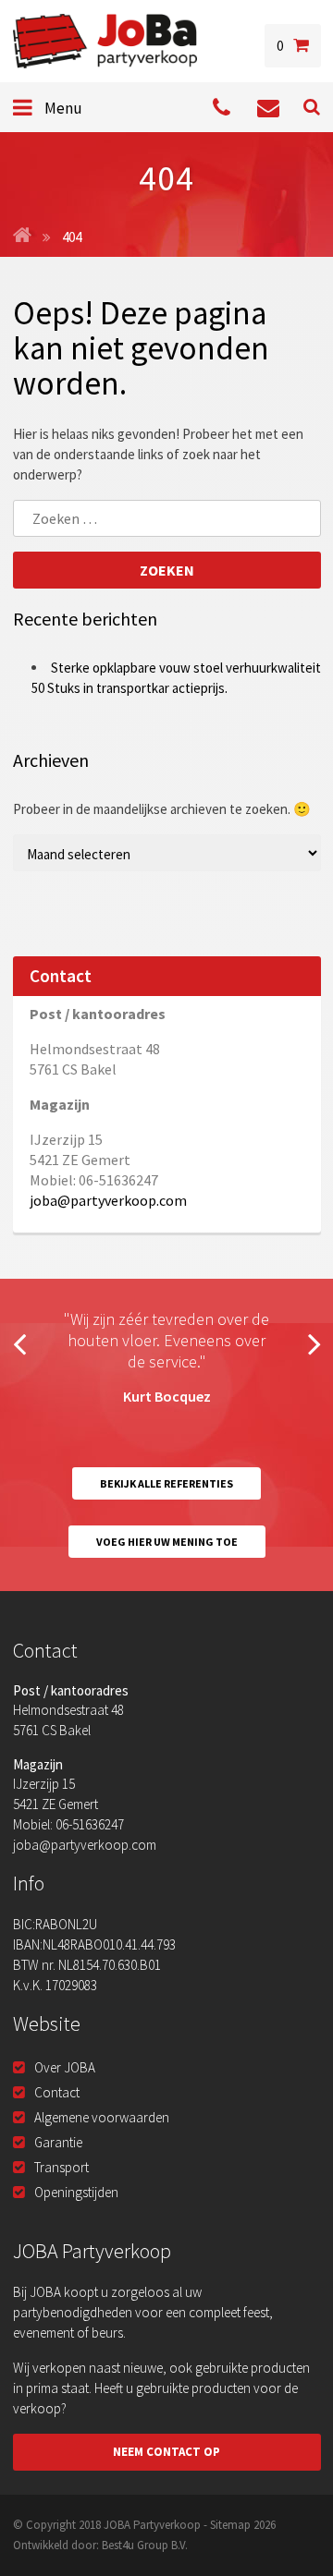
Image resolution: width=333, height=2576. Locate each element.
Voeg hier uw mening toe (167, 1542)
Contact (57, 2092)
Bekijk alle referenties (166, 1483)
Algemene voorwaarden (102, 2117)
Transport (62, 2167)
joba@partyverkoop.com (108, 1200)
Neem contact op (166, 2452)
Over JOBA (65, 2067)
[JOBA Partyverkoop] (105, 41)
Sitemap (230, 2525)
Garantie (58, 2142)
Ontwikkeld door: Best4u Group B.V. (100, 2545)
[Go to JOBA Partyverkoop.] (22, 237)
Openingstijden (76, 2192)
